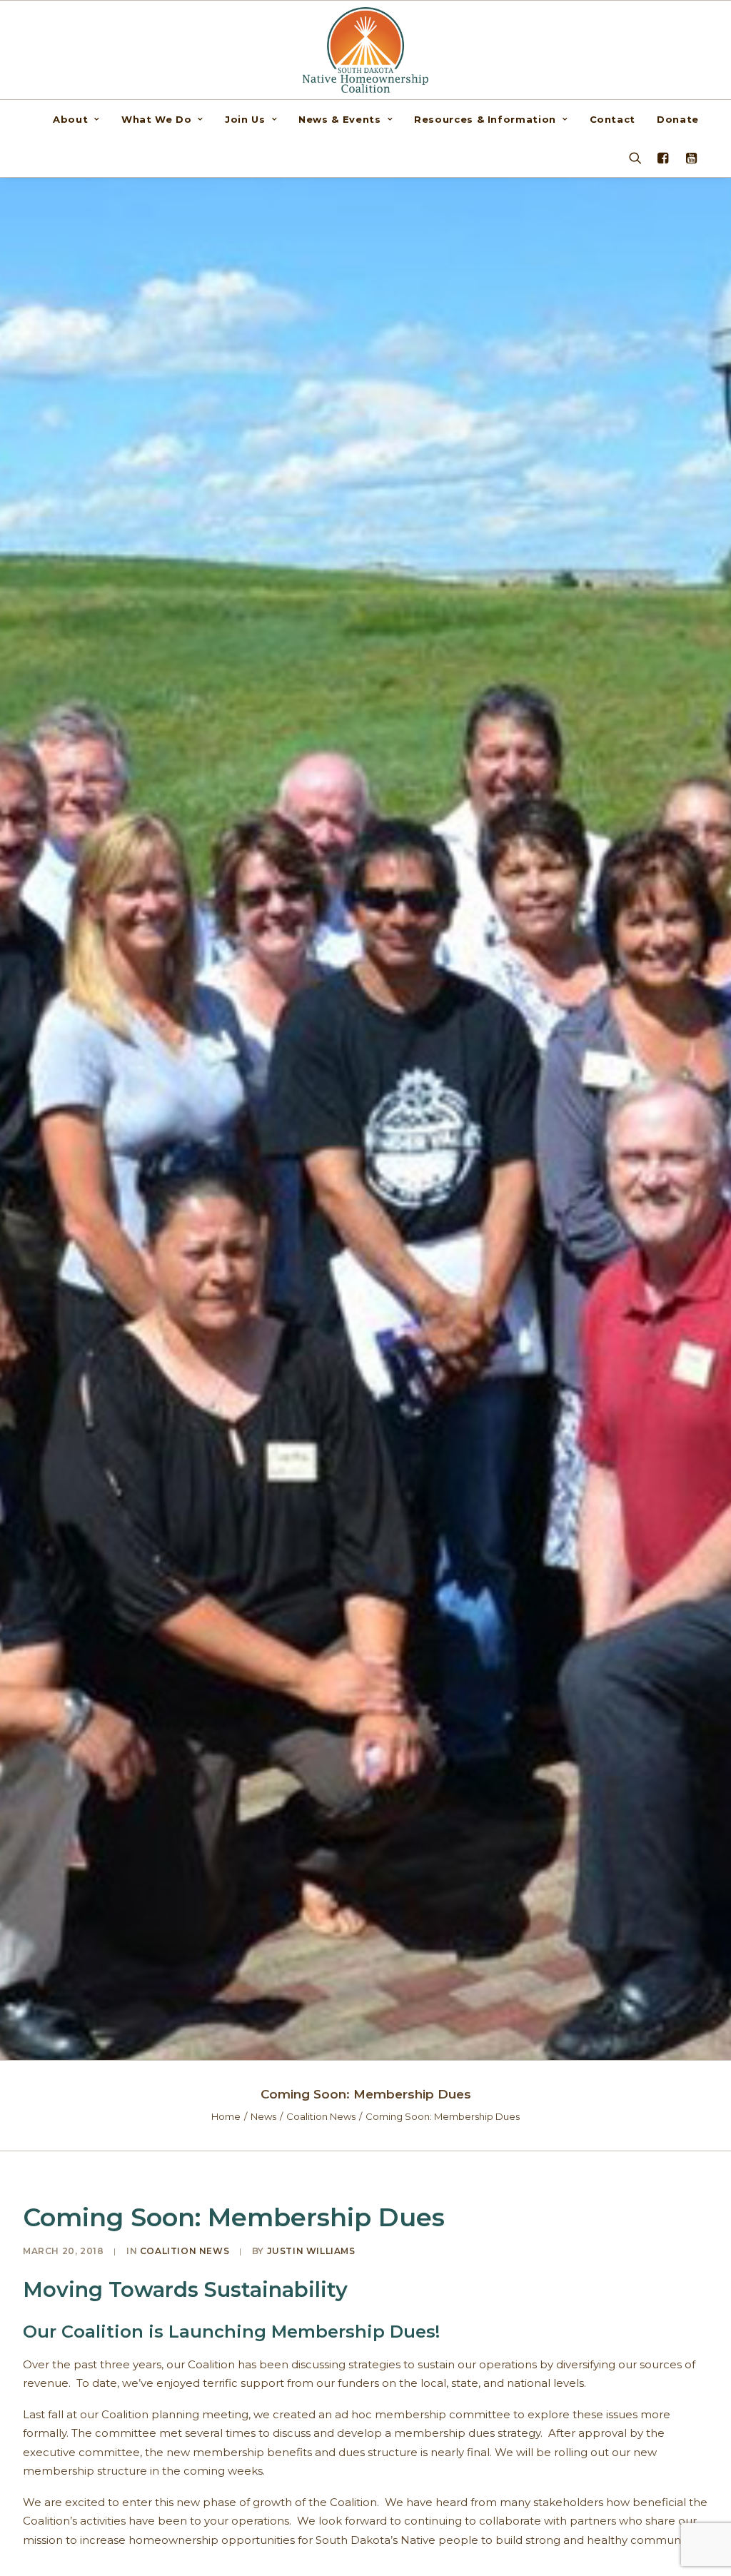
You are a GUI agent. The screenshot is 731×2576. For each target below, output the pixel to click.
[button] (689, 158)
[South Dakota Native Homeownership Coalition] (366, 50)
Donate (678, 119)
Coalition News (321, 2116)
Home (226, 2116)
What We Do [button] (157, 119)
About (70, 119)
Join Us (245, 119)
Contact (613, 119)
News (263, 2116)
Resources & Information (485, 119)
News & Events (339, 119)
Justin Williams (311, 2251)
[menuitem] (81, 119)
